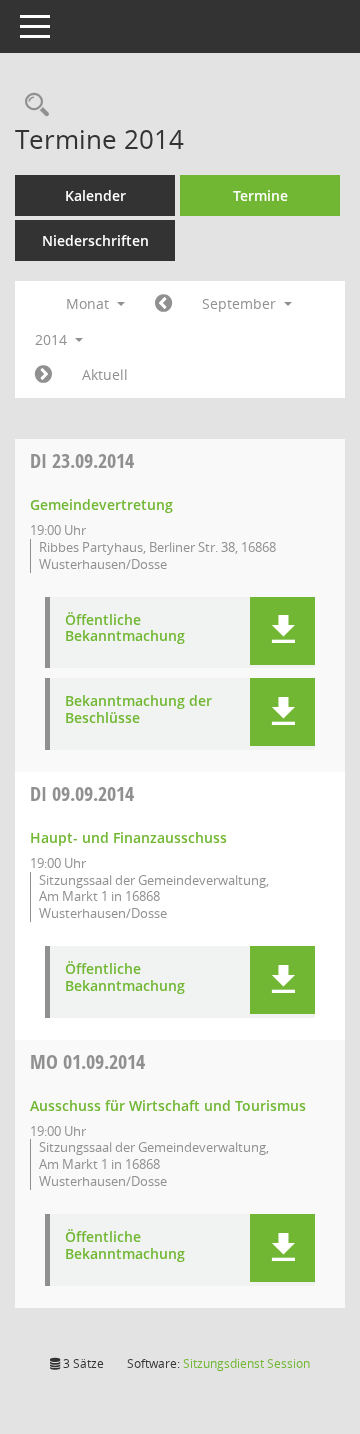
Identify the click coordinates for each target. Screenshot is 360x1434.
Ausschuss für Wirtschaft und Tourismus (168, 1105)
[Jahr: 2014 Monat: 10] (43, 375)
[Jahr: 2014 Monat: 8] (163, 304)
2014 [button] (53, 339)
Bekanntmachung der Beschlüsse (138, 710)
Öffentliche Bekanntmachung (125, 629)
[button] (282, 631)
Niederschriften (95, 240)
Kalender (95, 195)
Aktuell (105, 374)
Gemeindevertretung (101, 504)
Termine (260, 195)
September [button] (241, 303)
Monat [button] (89, 303)
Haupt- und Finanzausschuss (128, 837)
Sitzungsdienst (246, 1363)
